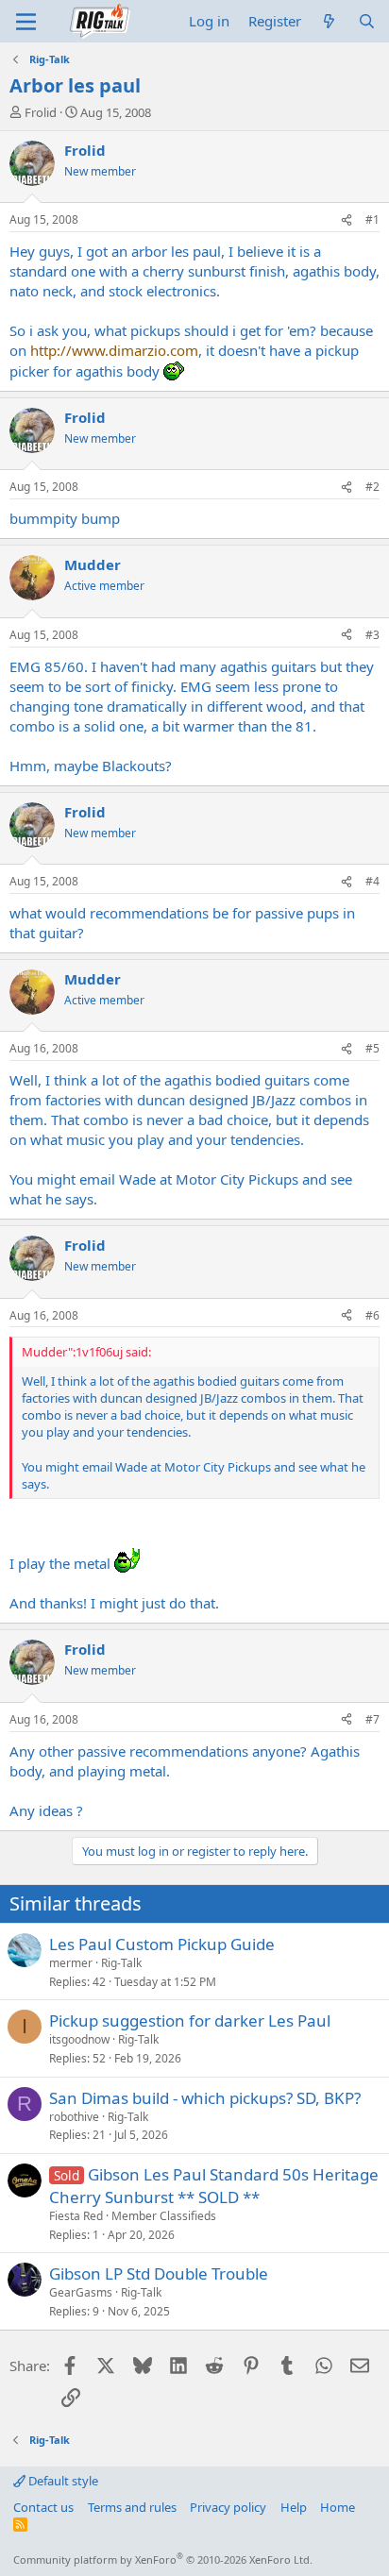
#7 (372, 1719)
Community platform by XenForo (163, 2559)
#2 (372, 487)
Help (294, 2507)
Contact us (43, 2507)
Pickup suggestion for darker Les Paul (190, 2020)
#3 (372, 635)
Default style (62, 2481)
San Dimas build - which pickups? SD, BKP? (205, 2098)
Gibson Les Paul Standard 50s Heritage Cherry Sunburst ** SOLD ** (214, 2186)
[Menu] (26, 22)
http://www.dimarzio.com (114, 350)
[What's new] (329, 21)
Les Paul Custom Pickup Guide (162, 1944)
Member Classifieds (164, 2216)
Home (338, 2507)
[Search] (367, 21)
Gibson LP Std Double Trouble (159, 2273)
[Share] (347, 220)
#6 (372, 1315)
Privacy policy (228, 2507)
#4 (372, 881)
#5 (372, 1048)
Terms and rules (132, 2507)
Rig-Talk (121, 1963)
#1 (372, 219)
